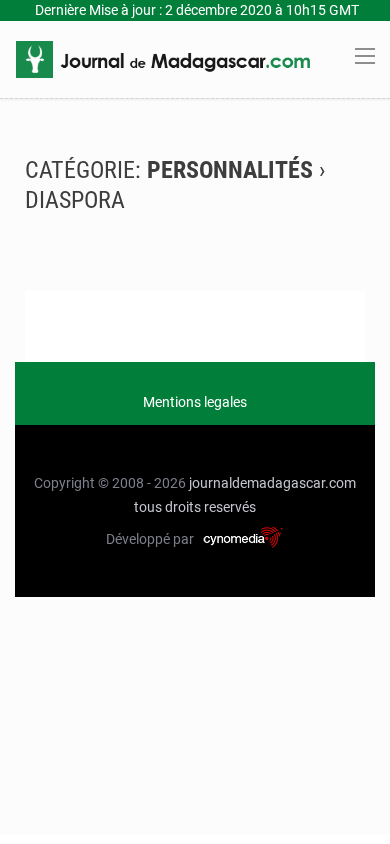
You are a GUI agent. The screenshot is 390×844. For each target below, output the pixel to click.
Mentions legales (195, 402)
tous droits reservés (195, 507)
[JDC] (163, 58)
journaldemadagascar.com (272, 483)
